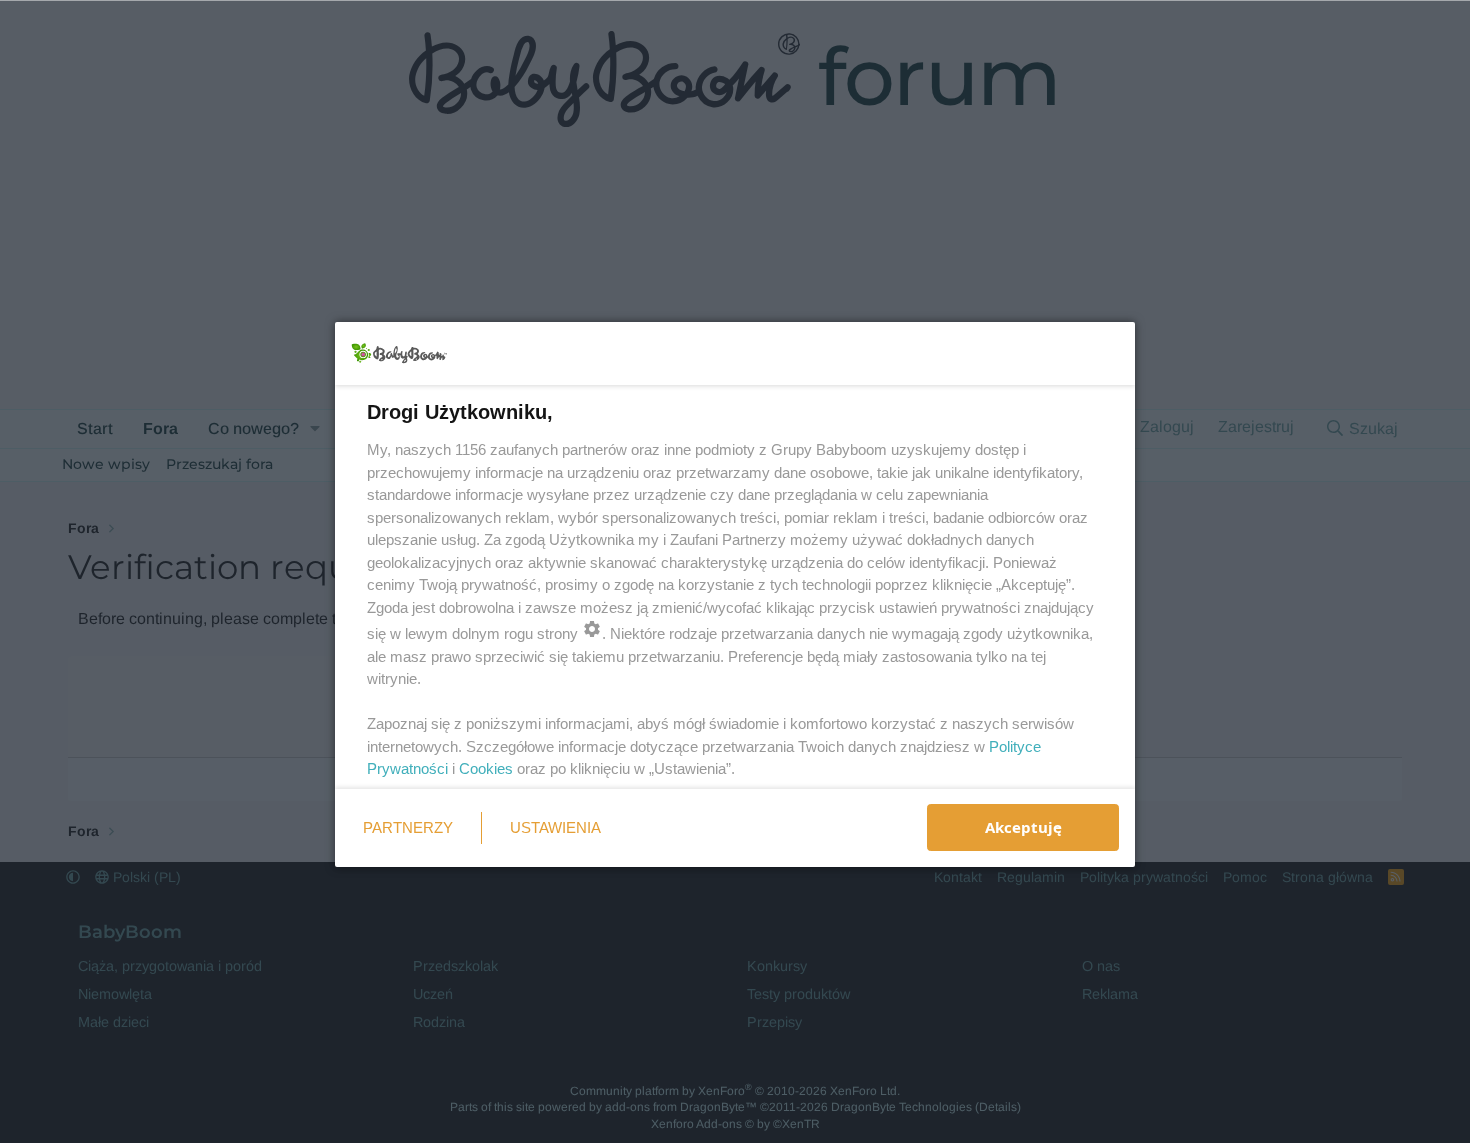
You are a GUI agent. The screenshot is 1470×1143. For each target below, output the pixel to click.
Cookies (486, 768)
